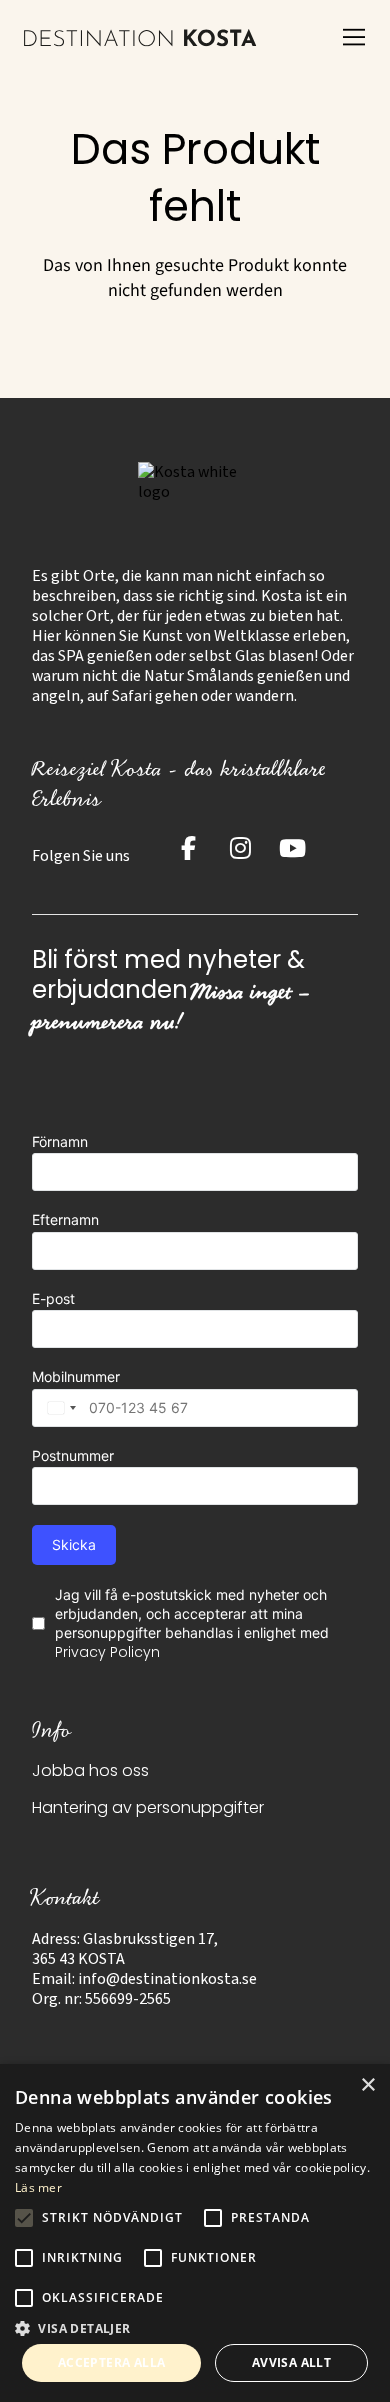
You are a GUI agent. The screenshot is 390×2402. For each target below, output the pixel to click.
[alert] (195, 2233)
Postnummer (73, 1455)
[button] (195, 2327)
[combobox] (57, 1408)
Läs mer (38, 2187)
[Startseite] (140, 38)
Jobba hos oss (90, 1772)
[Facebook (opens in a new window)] (188, 848)
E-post (53, 1298)
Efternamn (65, 1219)
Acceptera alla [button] (112, 2362)
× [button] (367, 2085)
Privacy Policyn (107, 1653)
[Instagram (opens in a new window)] (240, 848)
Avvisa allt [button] (291, 2362)
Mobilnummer (76, 1376)
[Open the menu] (354, 38)
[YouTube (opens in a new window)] (292, 848)
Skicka (74, 1544)
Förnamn (60, 1141)
